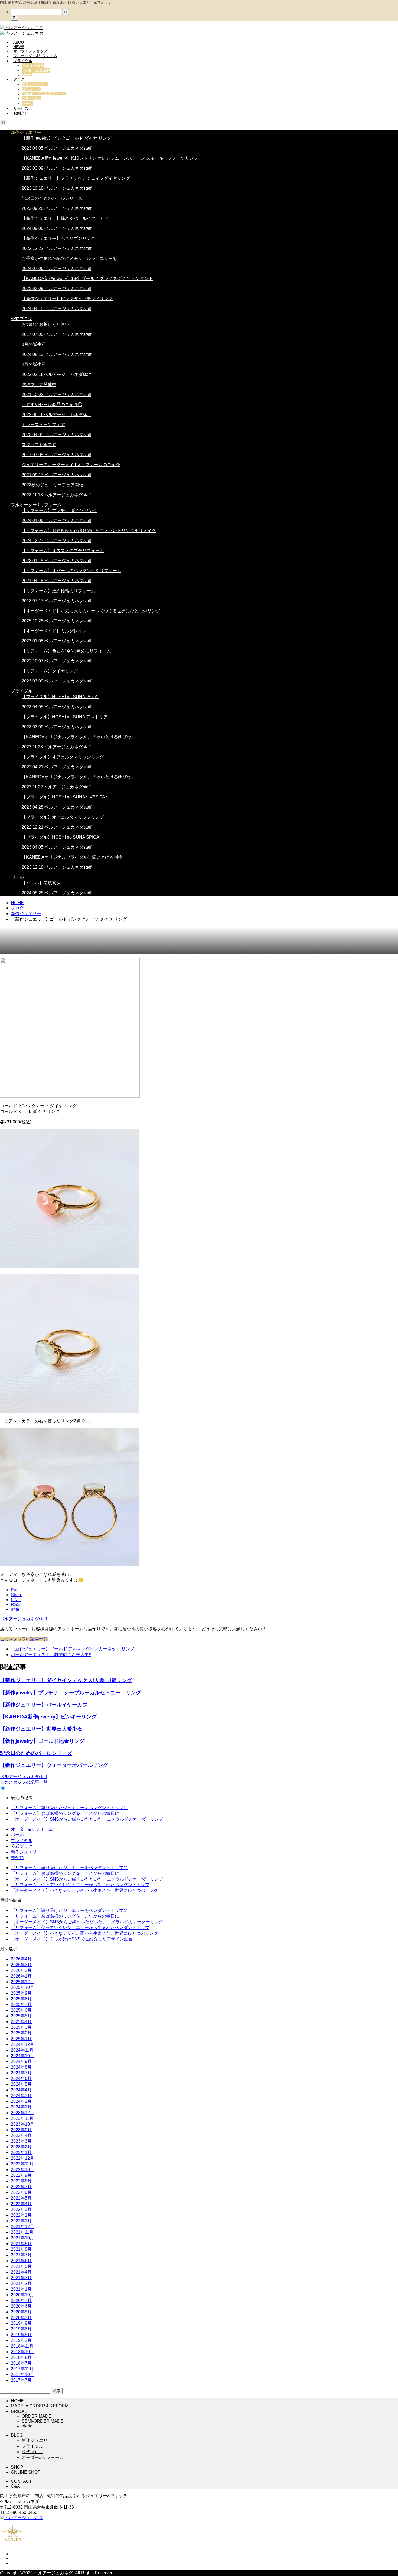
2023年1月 (21, 2152)
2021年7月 (21, 2255)
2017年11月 (22, 2369)
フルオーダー (33, 66)
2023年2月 (21, 2147)
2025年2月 (21, 2033)
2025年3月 (21, 2027)
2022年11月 (22, 2164)
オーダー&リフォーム (32, 1829)
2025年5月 (21, 2016)
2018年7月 (21, 2363)
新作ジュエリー (35, 84)
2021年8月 (21, 2249)
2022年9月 (21, 2175)
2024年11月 (22, 2050)
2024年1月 (21, 2107)
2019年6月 (21, 2329)
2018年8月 (21, 2357)
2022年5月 (21, 2198)
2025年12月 (22, 1982)
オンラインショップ (30, 51)
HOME (17, 2401)
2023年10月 (22, 2124)
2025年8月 (21, 1999)
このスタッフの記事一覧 (24, 1639)
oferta (27, 75)
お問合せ (21, 113)
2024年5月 (21, 2084)
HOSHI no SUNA (36, 70)
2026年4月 (21, 1959)
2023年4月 (21, 2135)
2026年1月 (21, 1976)
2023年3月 (21, 2141)
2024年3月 (21, 2096)
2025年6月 (21, 2010)
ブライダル (23, 61)
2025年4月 (21, 2022)
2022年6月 (21, 2192)
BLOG (17, 2435)
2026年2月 (21, 1970)
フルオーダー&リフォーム (35, 56)
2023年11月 (22, 2118)
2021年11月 (22, 2232)
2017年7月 (21, 2380)
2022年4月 (21, 2204)
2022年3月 (21, 2209)
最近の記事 (22, 1798)
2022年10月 (22, 2170)
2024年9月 (21, 2061)
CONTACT (21, 2481)
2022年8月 (21, 2181)
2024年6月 (21, 2078)
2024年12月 (22, 2044)
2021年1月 (21, 2289)
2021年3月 (21, 2278)
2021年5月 (21, 2266)
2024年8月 (21, 2067)
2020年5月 (21, 2312)
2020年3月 (21, 2318)
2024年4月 (21, 2090)
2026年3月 (21, 1965)
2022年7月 (21, 2187)
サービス (21, 108)
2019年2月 (21, 2340)
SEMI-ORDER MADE (43, 2421)
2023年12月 (22, 2113)
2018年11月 (22, 2346)
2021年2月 (21, 2283)
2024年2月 (21, 2101)
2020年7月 (21, 2300)
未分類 (17, 1858)
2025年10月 (22, 1987)
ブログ (19, 79)
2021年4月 (21, 2272)
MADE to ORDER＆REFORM (40, 2406)
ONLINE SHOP (26, 2472)
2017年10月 (22, 2374)
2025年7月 (21, 2005)
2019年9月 (21, 2323)
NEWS (19, 47)
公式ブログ (31, 89)
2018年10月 (22, 2352)
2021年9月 (21, 2244)
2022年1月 (21, 2221)
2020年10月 (22, 2295)
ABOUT (20, 42)
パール (27, 104)
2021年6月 (21, 2261)
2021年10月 (22, 2238)
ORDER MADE (37, 2416)
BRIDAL (19, 2411)
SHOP (17, 2467)
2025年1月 (21, 2039)
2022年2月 (21, 2215)
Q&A (15, 2486)
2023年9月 (21, 2130)
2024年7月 (21, 2073)
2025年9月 (21, 1993)
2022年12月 (22, 2158)
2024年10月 (22, 2056)
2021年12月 (22, 2226)
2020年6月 (21, 2306)
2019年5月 (21, 2335)
